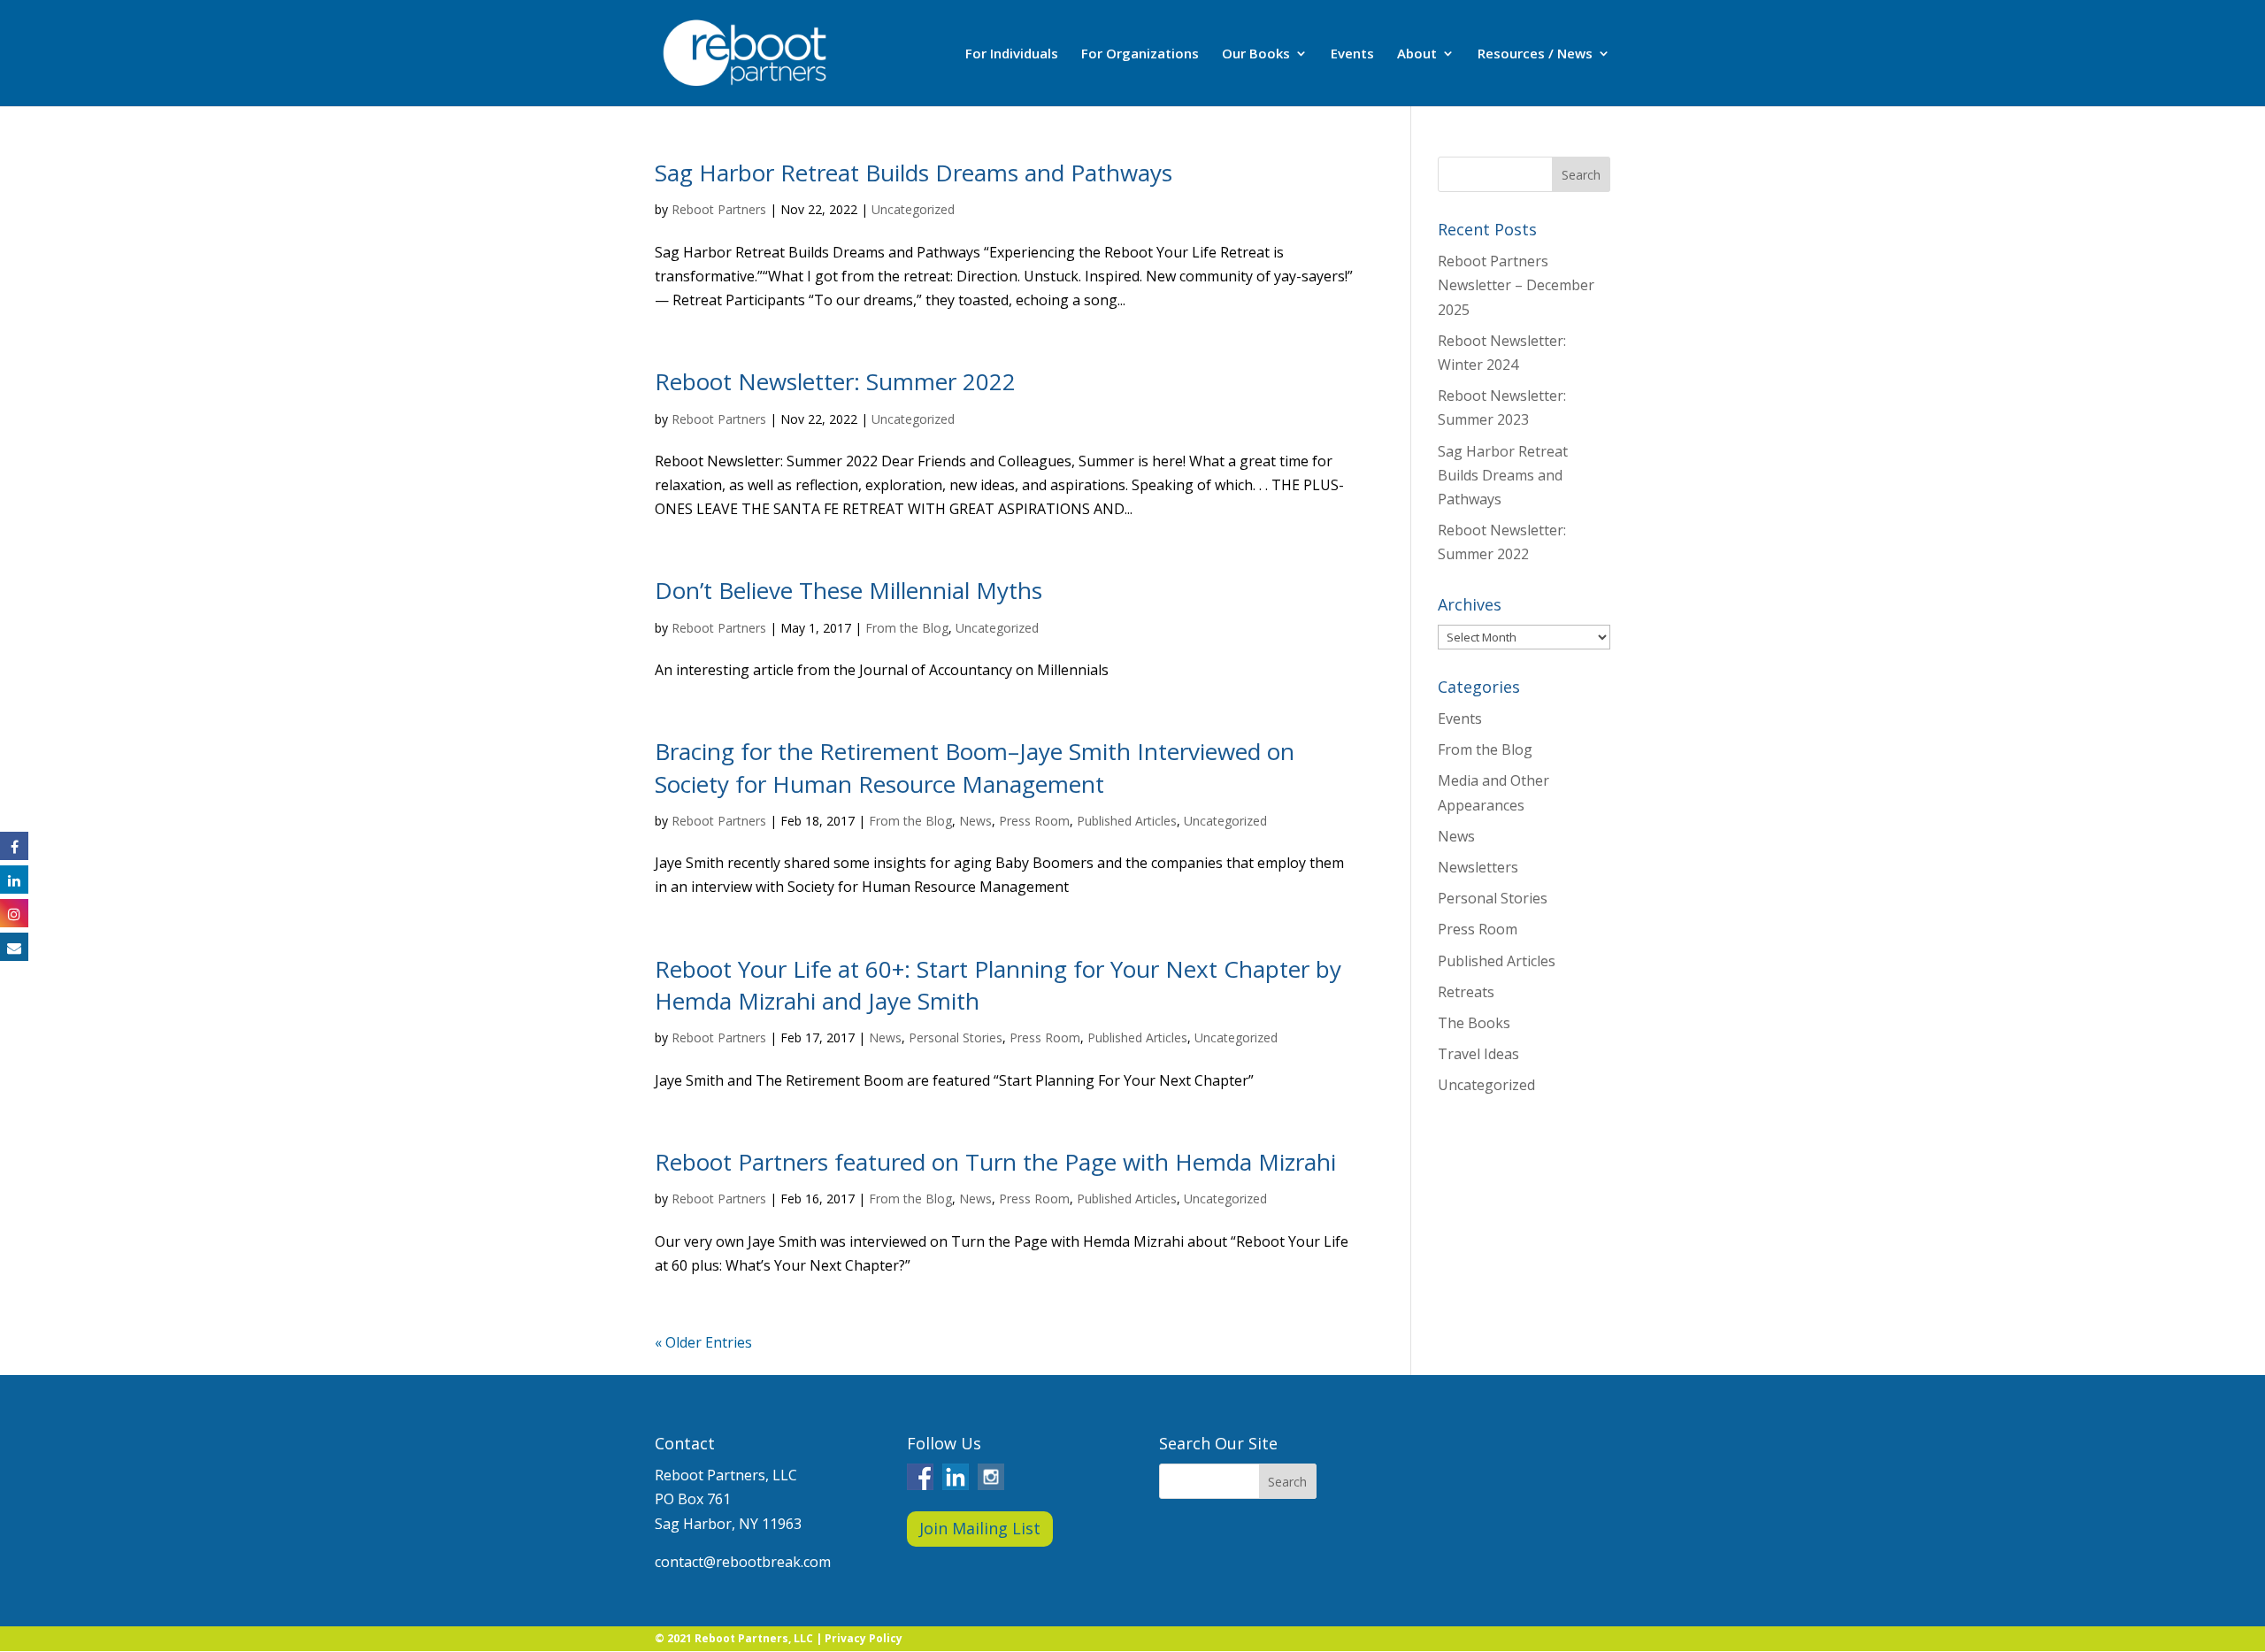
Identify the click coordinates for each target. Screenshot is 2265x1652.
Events (1352, 54)
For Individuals (1012, 54)
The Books (1474, 1023)
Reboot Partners (719, 209)
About (1417, 54)
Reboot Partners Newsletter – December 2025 (1516, 285)
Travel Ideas (1478, 1054)
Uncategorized (913, 209)
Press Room (1034, 821)
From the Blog (907, 628)
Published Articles (1127, 821)
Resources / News (1535, 54)
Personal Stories (956, 1037)
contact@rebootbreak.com (743, 1562)
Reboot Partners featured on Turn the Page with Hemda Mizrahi (995, 1162)
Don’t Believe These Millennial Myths (848, 590)
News (975, 821)
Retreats (1466, 992)
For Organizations (1140, 54)
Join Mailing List (980, 1528)
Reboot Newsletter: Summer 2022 (835, 381)
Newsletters (1478, 867)
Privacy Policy (864, 1638)
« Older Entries (703, 1342)
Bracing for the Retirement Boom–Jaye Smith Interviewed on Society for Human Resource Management (975, 767)
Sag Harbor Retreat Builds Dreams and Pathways (914, 173)
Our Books (1256, 54)
